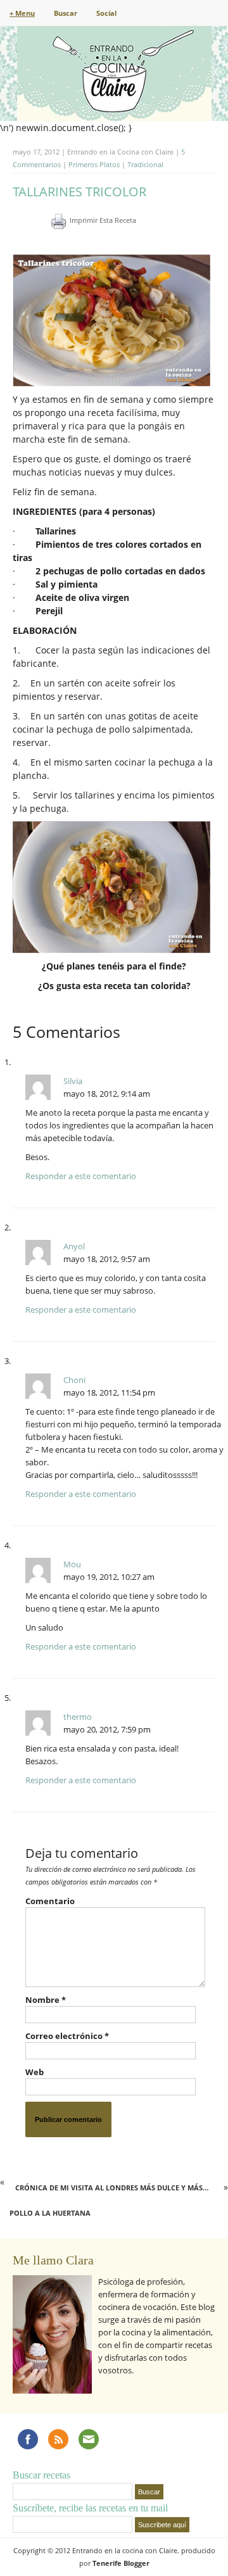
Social (106, 13)
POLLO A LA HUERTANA (50, 2213)
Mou (72, 1564)
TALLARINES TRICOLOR (79, 192)
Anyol (74, 1246)
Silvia (73, 1081)
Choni (74, 1380)
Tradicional (145, 164)
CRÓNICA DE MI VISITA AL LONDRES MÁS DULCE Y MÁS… (112, 2188)
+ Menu (22, 13)
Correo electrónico (67, 2036)
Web (35, 2072)
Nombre (46, 2000)
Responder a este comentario (81, 1176)
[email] (89, 2439)
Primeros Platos (94, 164)
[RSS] (58, 2439)
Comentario (50, 1901)
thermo (78, 1717)
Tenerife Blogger (121, 2563)
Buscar (66, 13)
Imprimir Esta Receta (103, 220)
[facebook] (28, 2439)
